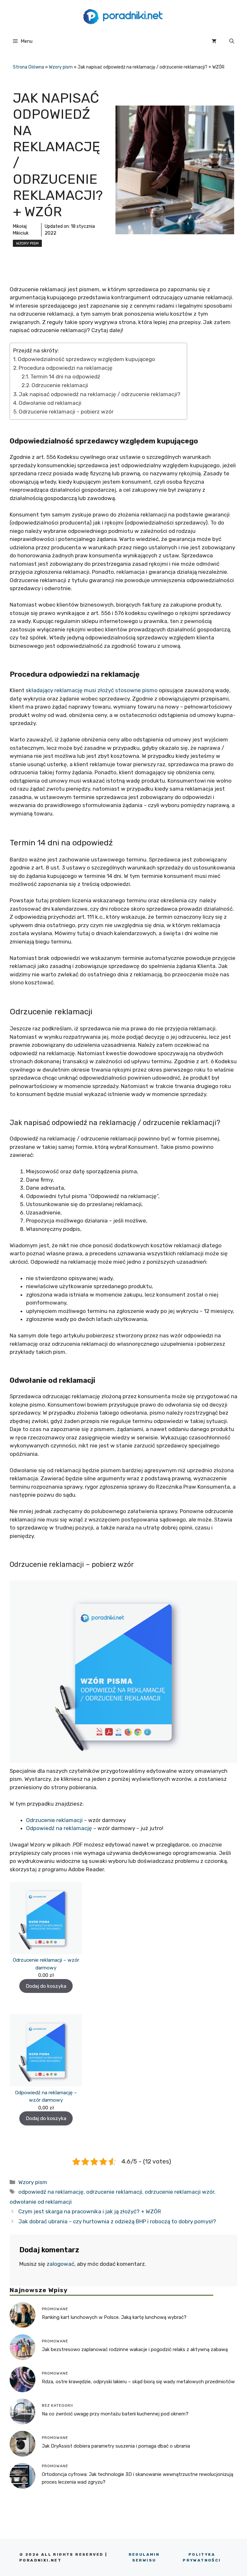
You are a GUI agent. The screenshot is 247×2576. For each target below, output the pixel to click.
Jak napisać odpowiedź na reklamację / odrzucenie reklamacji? (100, 394)
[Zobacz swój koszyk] (214, 41)
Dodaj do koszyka (46, 1986)
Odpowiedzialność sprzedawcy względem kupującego (86, 359)
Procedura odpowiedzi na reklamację (66, 368)
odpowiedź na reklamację (51, 2192)
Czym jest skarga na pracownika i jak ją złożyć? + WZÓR (90, 2211)
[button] (232, 41)
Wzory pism (61, 67)
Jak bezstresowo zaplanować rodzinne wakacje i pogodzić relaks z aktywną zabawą (135, 2349)
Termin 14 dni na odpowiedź (65, 377)
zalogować (60, 2264)
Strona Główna (28, 67)
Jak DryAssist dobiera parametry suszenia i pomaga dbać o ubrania (116, 2446)
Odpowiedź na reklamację (60, 1828)
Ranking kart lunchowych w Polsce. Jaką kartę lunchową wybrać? (114, 2317)
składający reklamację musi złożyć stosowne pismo (92, 690)
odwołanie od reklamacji (41, 2202)
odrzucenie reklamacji (114, 2192)
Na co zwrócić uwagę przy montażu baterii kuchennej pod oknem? (115, 2414)
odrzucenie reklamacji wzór (179, 2192)
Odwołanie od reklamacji (51, 403)
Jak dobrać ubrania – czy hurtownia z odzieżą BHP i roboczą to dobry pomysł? (117, 2221)
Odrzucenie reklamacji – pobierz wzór (66, 412)
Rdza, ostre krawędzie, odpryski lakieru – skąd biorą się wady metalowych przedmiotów (138, 2382)
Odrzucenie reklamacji (60, 385)
